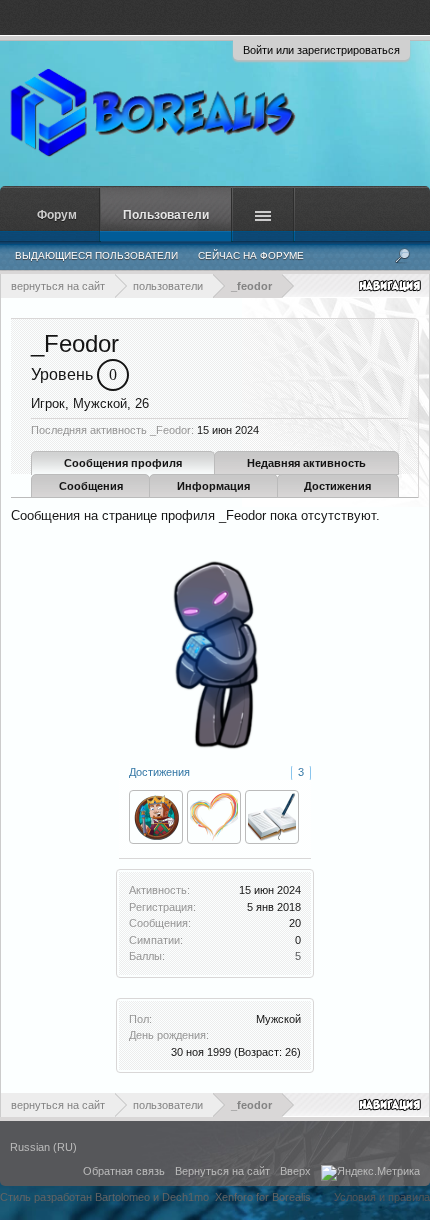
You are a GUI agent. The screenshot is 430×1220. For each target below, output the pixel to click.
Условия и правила (382, 1197)
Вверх (295, 1171)
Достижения (337, 486)
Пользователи (166, 215)
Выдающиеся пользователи (96, 255)
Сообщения (91, 486)
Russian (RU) (43, 1147)
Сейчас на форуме (251, 255)
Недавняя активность (306, 463)
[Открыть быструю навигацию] (391, 285)
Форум (57, 215)
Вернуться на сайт (222, 1171)
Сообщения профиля (123, 463)
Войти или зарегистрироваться (321, 50)
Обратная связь (124, 1171)
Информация (213, 486)
